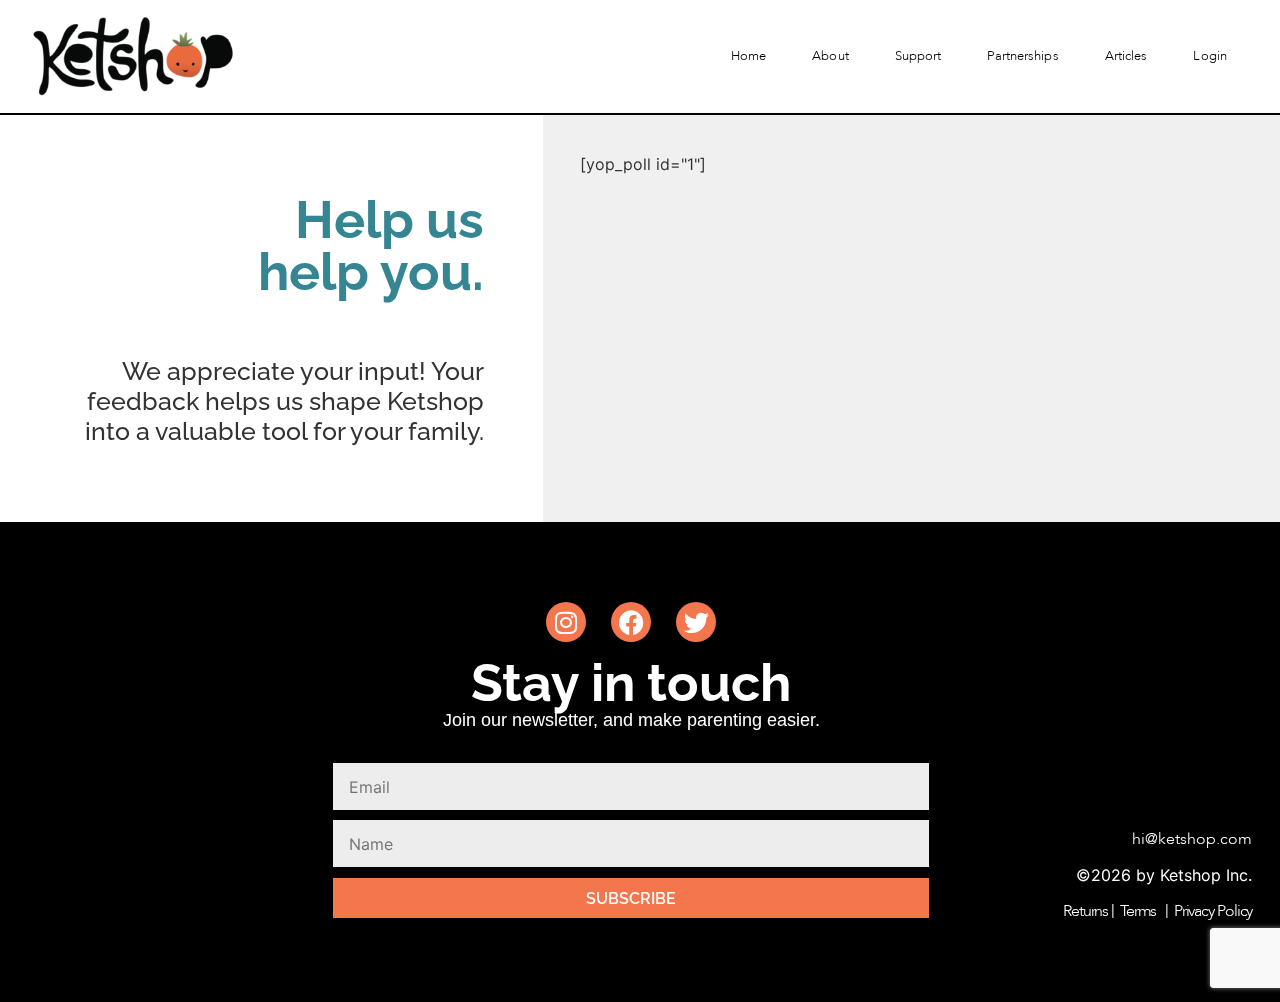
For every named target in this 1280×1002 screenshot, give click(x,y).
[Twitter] (696, 622)
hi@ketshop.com (1192, 839)
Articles (1126, 56)
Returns (1085, 911)
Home (748, 56)
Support (918, 56)
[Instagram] (566, 622)
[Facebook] (631, 622)
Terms (1138, 911)
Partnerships (1022, 56)
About (830, 56)
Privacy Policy (1213, 911)
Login (1210, 56)
